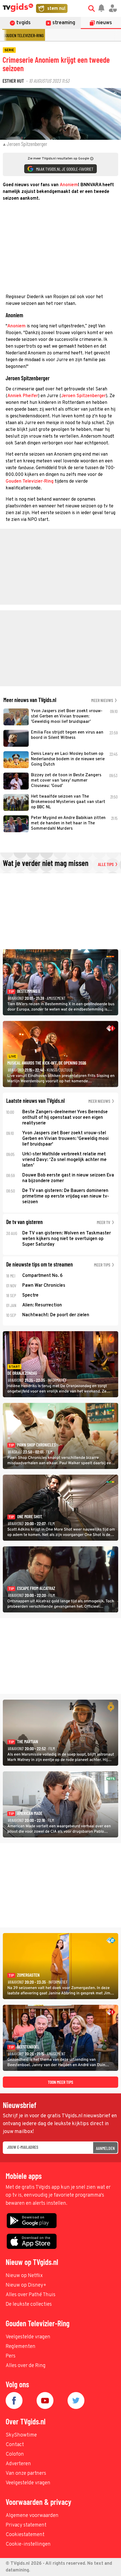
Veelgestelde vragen (28, 2337)
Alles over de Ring (26, 2366)
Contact (15, 2445)
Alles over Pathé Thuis (31, 2295)
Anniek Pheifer (23, 396)
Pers (11, 2356)
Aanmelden (105, 2148)
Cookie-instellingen (28, 2544)
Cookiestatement (25, 2535)
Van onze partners (26, 2473)
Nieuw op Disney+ (26, 2285)
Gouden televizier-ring (24, 35)
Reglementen (21, 2347)
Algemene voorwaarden (32, 2516)
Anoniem (69, 185)
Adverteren (18, 2464)
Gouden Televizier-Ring (30, 482)
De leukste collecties (29, 2304)
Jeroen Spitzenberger (83, 396)
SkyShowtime (21, 2435)
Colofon (15, 2454)
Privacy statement (26, 2525)
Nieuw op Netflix (24, 2276)
